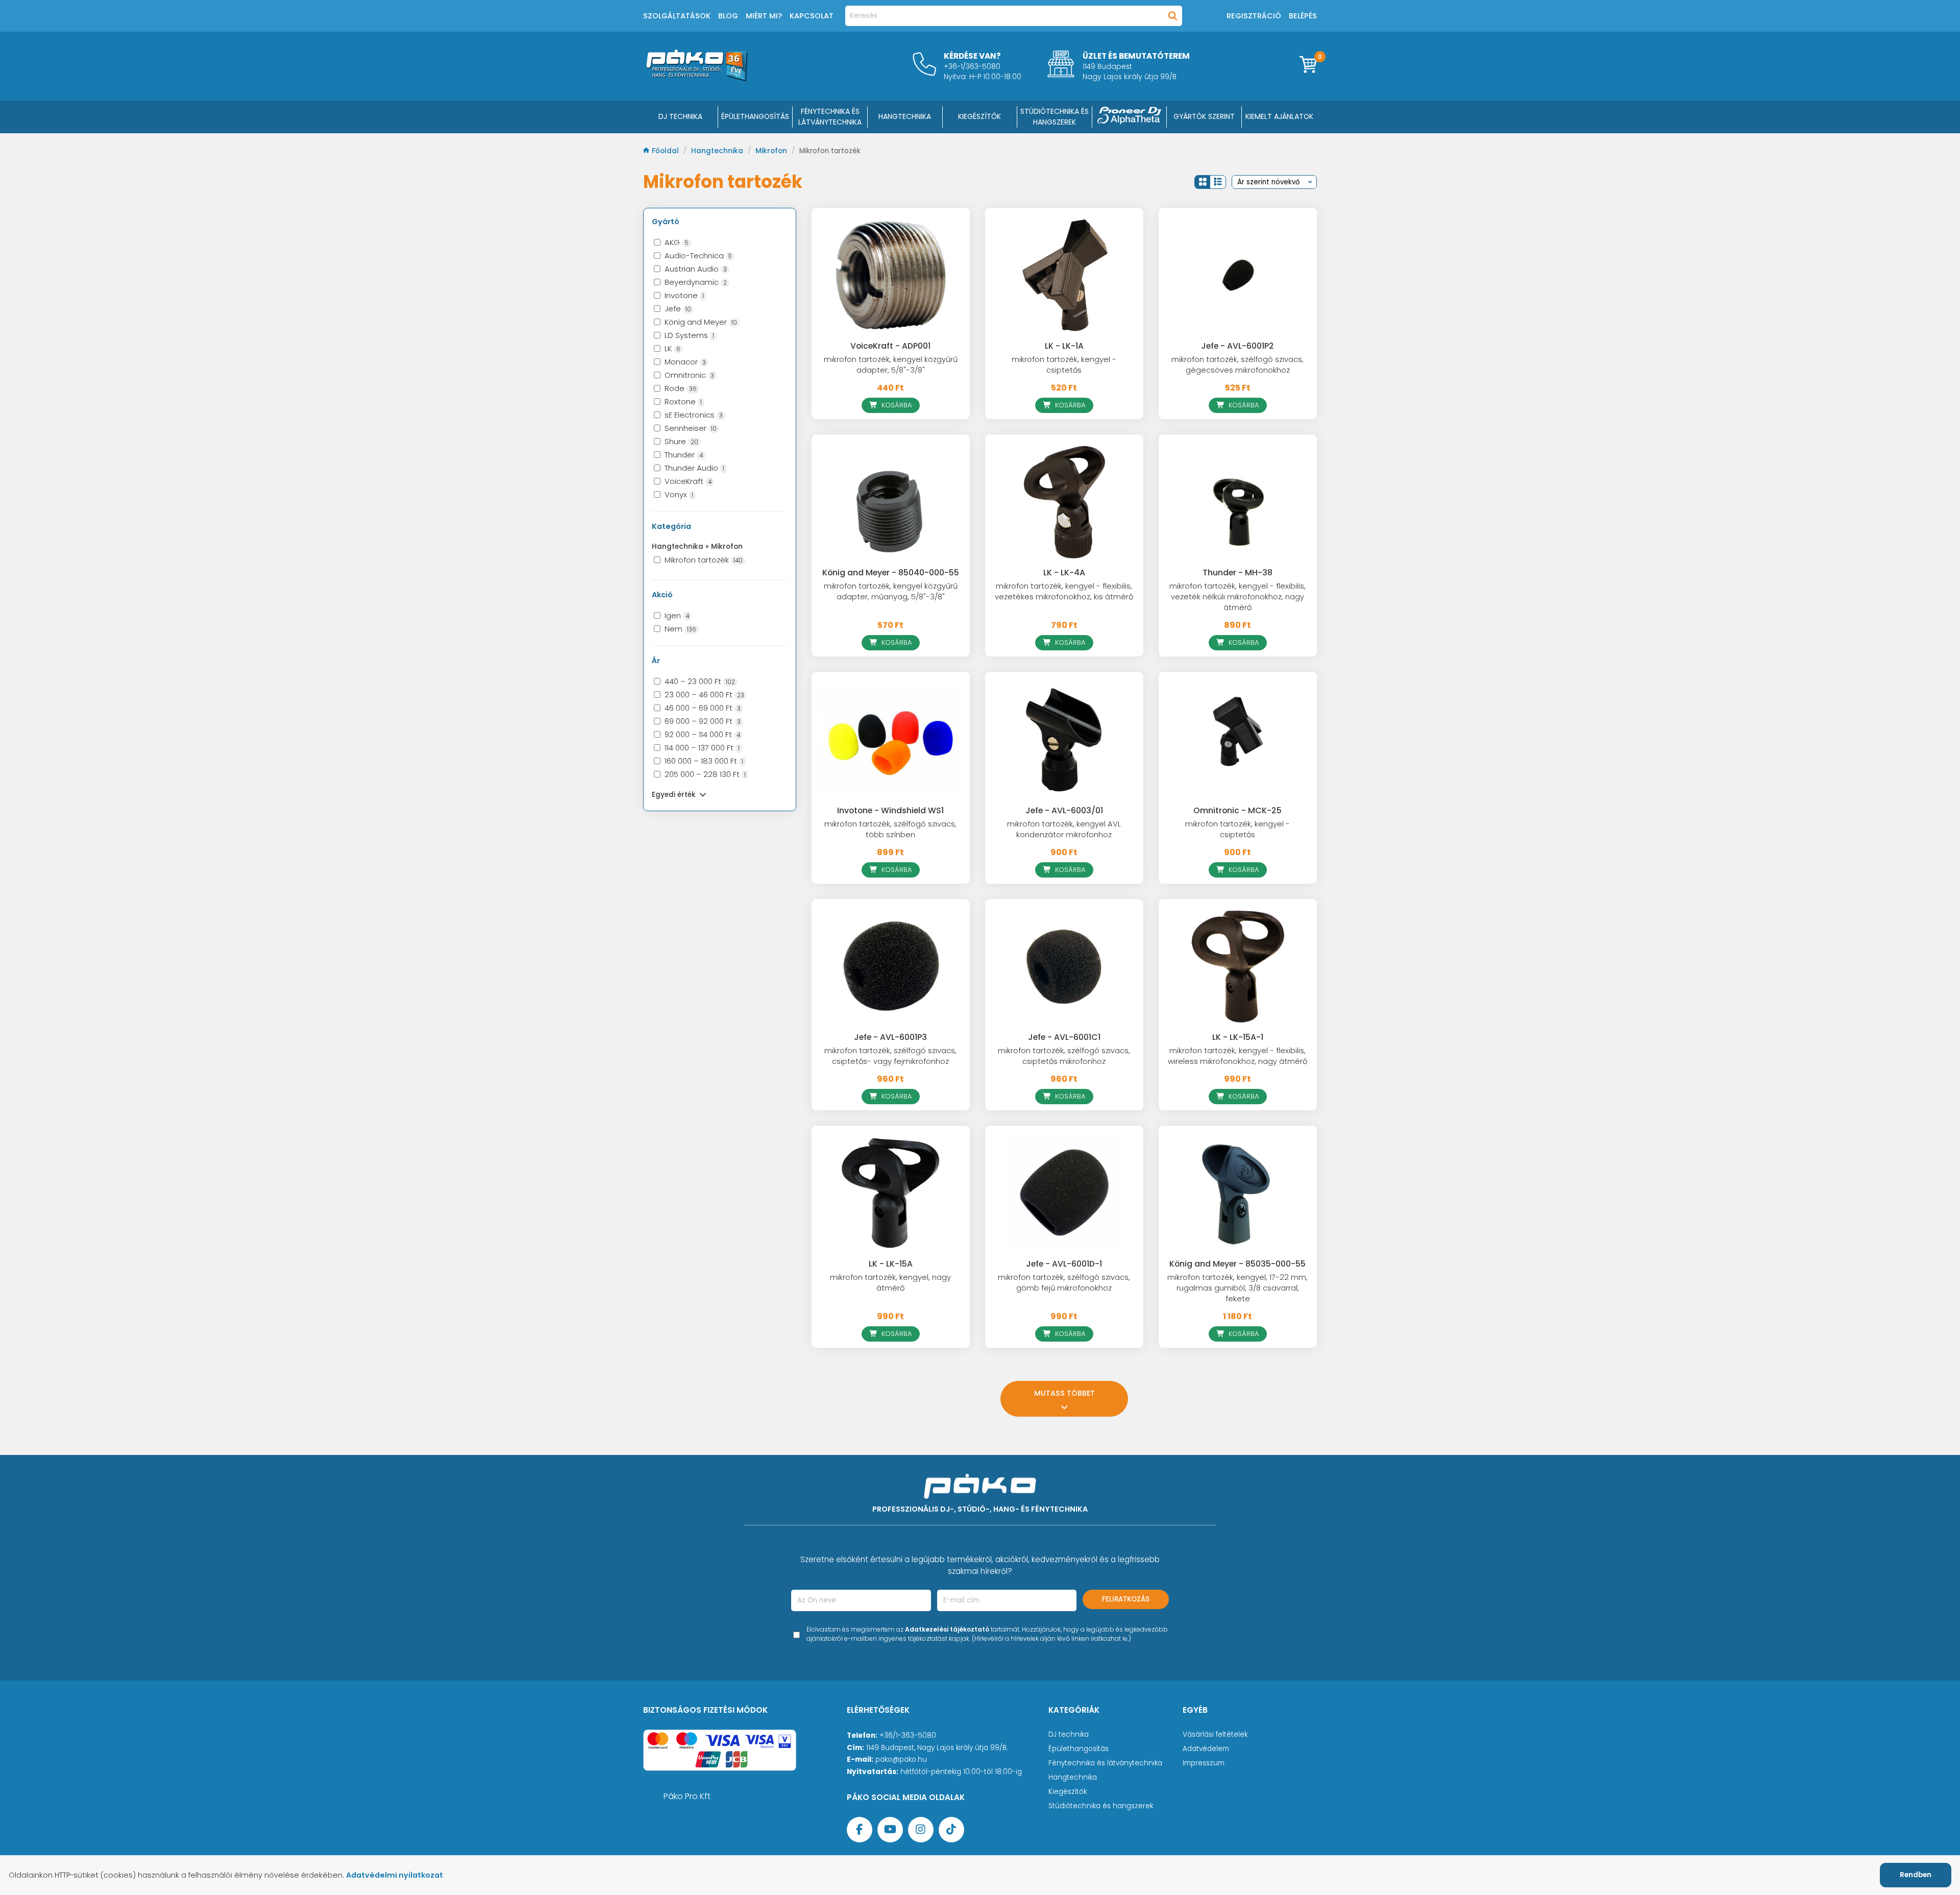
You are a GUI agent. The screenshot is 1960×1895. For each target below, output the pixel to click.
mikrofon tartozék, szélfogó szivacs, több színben (890, 829)
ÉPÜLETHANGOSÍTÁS (755, 116)
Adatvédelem (1206, 1749)
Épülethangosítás (1079, 1749)
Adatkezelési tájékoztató (947, 1629)
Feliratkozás (1126, 1599)
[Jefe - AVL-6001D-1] (1064, 1193)
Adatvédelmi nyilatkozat (395, 1875)
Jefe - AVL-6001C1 (1064, 1037)
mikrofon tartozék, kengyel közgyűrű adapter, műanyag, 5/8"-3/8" (891, 591)
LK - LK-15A (891, 1264)
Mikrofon (772, 151)
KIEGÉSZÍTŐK (979, 116)
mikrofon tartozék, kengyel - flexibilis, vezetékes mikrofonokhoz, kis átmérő (1064, 591)
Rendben (1916, 1875)
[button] (1203, 182)
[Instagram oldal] (921, 1830)
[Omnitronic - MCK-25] (1238, 739)
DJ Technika (680, 116)
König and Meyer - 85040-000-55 (891, 573)
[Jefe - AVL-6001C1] (1064, 966)
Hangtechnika (718, 151)
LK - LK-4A (1064, 573)
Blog (728, 16)
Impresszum (1204, 1763)
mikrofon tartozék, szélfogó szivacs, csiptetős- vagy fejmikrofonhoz (890, 1056)
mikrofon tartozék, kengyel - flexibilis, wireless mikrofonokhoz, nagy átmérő (1238, 1056)
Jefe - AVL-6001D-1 (1064, 1264)
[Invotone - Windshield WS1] (891, 739)
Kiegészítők (1068, 1792)
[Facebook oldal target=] (860, 1830)
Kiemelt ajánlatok (1279, 116)
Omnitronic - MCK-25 (1238, 810)
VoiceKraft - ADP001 (890, 346)
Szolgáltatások (677, 16)
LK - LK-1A (1064, 346)
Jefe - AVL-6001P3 (890, 1037)
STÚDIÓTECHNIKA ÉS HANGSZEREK (1055, 117)
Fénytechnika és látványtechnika (1105, 1763)
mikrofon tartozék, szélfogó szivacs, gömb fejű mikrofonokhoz (1064, 1283)
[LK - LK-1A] (1064, 275)
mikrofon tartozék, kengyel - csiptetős (1064, 365)
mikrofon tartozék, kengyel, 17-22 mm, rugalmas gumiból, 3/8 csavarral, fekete (1238, 1288)
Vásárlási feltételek (1215, 1734)
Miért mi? (764, 16)
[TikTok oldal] (951, 1830)
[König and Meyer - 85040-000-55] (891, 502)
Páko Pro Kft (687, 1796)
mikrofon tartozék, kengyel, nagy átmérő (890, 1283)
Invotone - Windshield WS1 (890, 810)
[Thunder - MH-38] (1238, 502)
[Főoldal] (697, 78)
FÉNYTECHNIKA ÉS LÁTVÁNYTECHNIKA (830, 117)
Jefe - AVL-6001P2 (1238, 346)
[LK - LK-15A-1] (1238, 966)
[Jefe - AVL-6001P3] (891, 966)
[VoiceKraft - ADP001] (891, 275)
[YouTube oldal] (890, 1830)
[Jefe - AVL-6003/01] (1064, 739)
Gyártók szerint (1204, 116)
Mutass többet (1064, 1393)
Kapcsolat (812, 16)
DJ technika (1069, 1734)
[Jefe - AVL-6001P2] (1238, 275)
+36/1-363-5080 (908, 1735)
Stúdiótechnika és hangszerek (1101, 1806)
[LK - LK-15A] (891, 1193)
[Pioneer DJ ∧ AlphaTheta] (1130, 117)
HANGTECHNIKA (905, 116)
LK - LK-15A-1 (1238, 1037)
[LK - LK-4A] (1064, 502)
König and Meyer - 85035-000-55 (1238, 1264)
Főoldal (666, 151)
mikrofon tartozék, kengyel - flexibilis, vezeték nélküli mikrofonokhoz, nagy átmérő (1238, 597)
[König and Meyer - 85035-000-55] (1238, 1193)
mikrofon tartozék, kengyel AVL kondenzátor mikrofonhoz (1064, 829)
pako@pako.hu (901, 1759)
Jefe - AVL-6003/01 (1064, 810)
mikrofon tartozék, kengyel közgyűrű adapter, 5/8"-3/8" (891, 365)
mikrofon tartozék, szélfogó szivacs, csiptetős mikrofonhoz (1064, 1056)
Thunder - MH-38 (1238, 573)
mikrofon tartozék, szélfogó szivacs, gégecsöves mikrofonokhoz (1238, 365)
